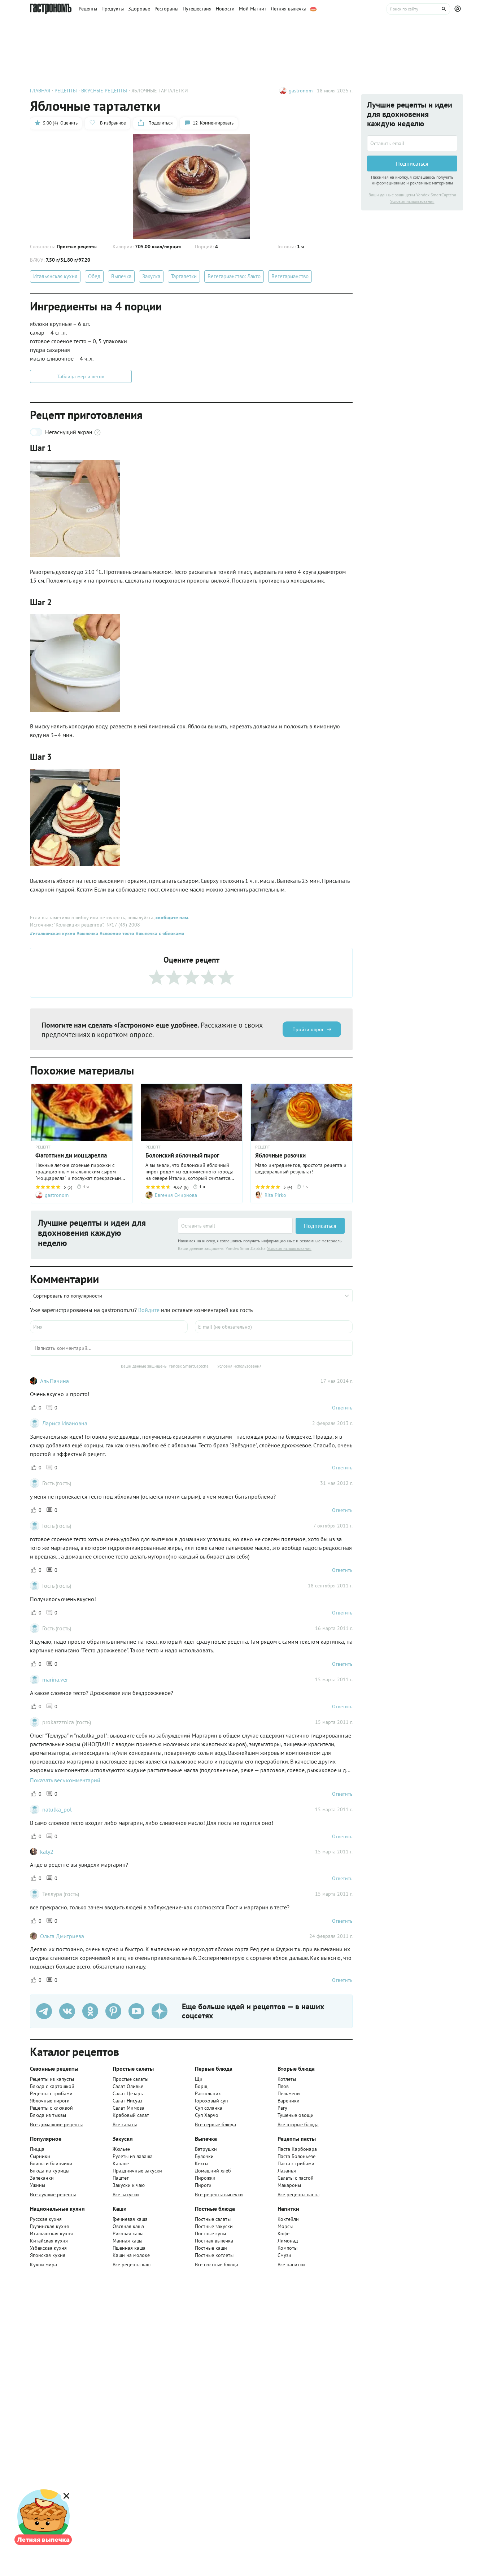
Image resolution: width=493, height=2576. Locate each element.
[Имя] (109, 1327)
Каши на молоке (131, 2255)
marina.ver (55, 1679)
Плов (283, 2086)
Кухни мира (43, 2265)
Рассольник (208, 2093)
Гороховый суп (211, 2101)
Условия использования (289, 1248)
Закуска (151, 276)
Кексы (202, 2163)
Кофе (283, 2233)
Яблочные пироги (50, 2101)
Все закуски (126, 2194)
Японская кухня (48, 2255)
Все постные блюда (217, 2265)
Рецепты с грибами (51, 2093)
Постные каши (211, 2248)
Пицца (37, 2149)
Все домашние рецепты (56, 2124)
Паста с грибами (296, 2163)
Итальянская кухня (55, 276)
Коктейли (288, 2219)
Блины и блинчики (51, 2163)
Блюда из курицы (50, 2171)
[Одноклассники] (90, 2011)
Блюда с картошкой (52, 2086)
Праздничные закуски (137, 2171)
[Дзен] (160, 2011)
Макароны (289, 2185)
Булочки (204, 2156)
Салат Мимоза (128, 2108)
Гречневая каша (130, 2219)
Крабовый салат (131, 2115)
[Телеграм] (44, 2011)
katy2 (47, 1852)
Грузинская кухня (49, 2226)
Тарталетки (184, 276)
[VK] (67, 2011)
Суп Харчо (207, 2115)
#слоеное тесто (116, 933)
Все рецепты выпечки (219, 2194)
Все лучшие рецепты (53, 2194)
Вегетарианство (290, 276)
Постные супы (210, 2233)
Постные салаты (213, 2219)
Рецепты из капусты (52, 2079)
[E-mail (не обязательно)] (274, 1327)
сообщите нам (172, 917)
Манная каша (128, 2241)
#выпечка (87, 933)
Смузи (284, 2255)
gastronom (301, 91)
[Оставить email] (235, 1226)
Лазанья (287, 2171)
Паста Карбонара (297, 2149)
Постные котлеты (214, 2255)
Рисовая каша (128, 2233)
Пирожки (205, 2178)
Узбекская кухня (48, 2248)
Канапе (121, 2163)
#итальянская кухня (53, 933)
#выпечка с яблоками (159, 933)
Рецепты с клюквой (51, 2108)
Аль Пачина (54, 1381)
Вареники (289, 2101)
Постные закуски (214, 2226)
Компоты (287, 2248)
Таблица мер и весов (81, 376)
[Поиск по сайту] (418, 9)
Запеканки (42, 2178)
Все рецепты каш (132, 2265)
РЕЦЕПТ (43, 1147)
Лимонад (288, 2241)
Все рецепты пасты (298, 2194)
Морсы (285, 2226)
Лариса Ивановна (65, 1423)
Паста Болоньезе (296, 2156)
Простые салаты (130, 2079)
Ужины (38, 2185)
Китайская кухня (49, 2241)
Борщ (201, 2086)
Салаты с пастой (296, 2178)
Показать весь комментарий (65, 1780)
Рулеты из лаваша (133, 2156)
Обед (94, 276)
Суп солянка (209, 2108)
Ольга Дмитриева (62, 1936)
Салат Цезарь (128, 2093)
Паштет (121, 2178)
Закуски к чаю (129, 2185)
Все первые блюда (215, 2124)
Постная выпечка (214, 2241)
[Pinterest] (113, 2011)
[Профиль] (459, 9)
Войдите (149, 1310)
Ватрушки (206, 2149)
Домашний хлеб (213, 2171)
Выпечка (121, 276)
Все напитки (291, 2265)
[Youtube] (136, 2011)
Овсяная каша (128, 2226)
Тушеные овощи (296, 2115)
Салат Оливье (128, 2086)
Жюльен (122, 2149)
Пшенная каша (129, 2248)
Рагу (282, 2108)
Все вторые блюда (298, 2124)
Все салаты (125, 2124)
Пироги (203, 2185)
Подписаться (320, 1226)
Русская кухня (46, 2219)
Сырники (40, 2156)
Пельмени (289, 2093)
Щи (199, 2079)
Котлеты (287, 2079)
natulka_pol (57, 1809)
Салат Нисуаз (127, 2101)
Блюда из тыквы (48, 2115)
